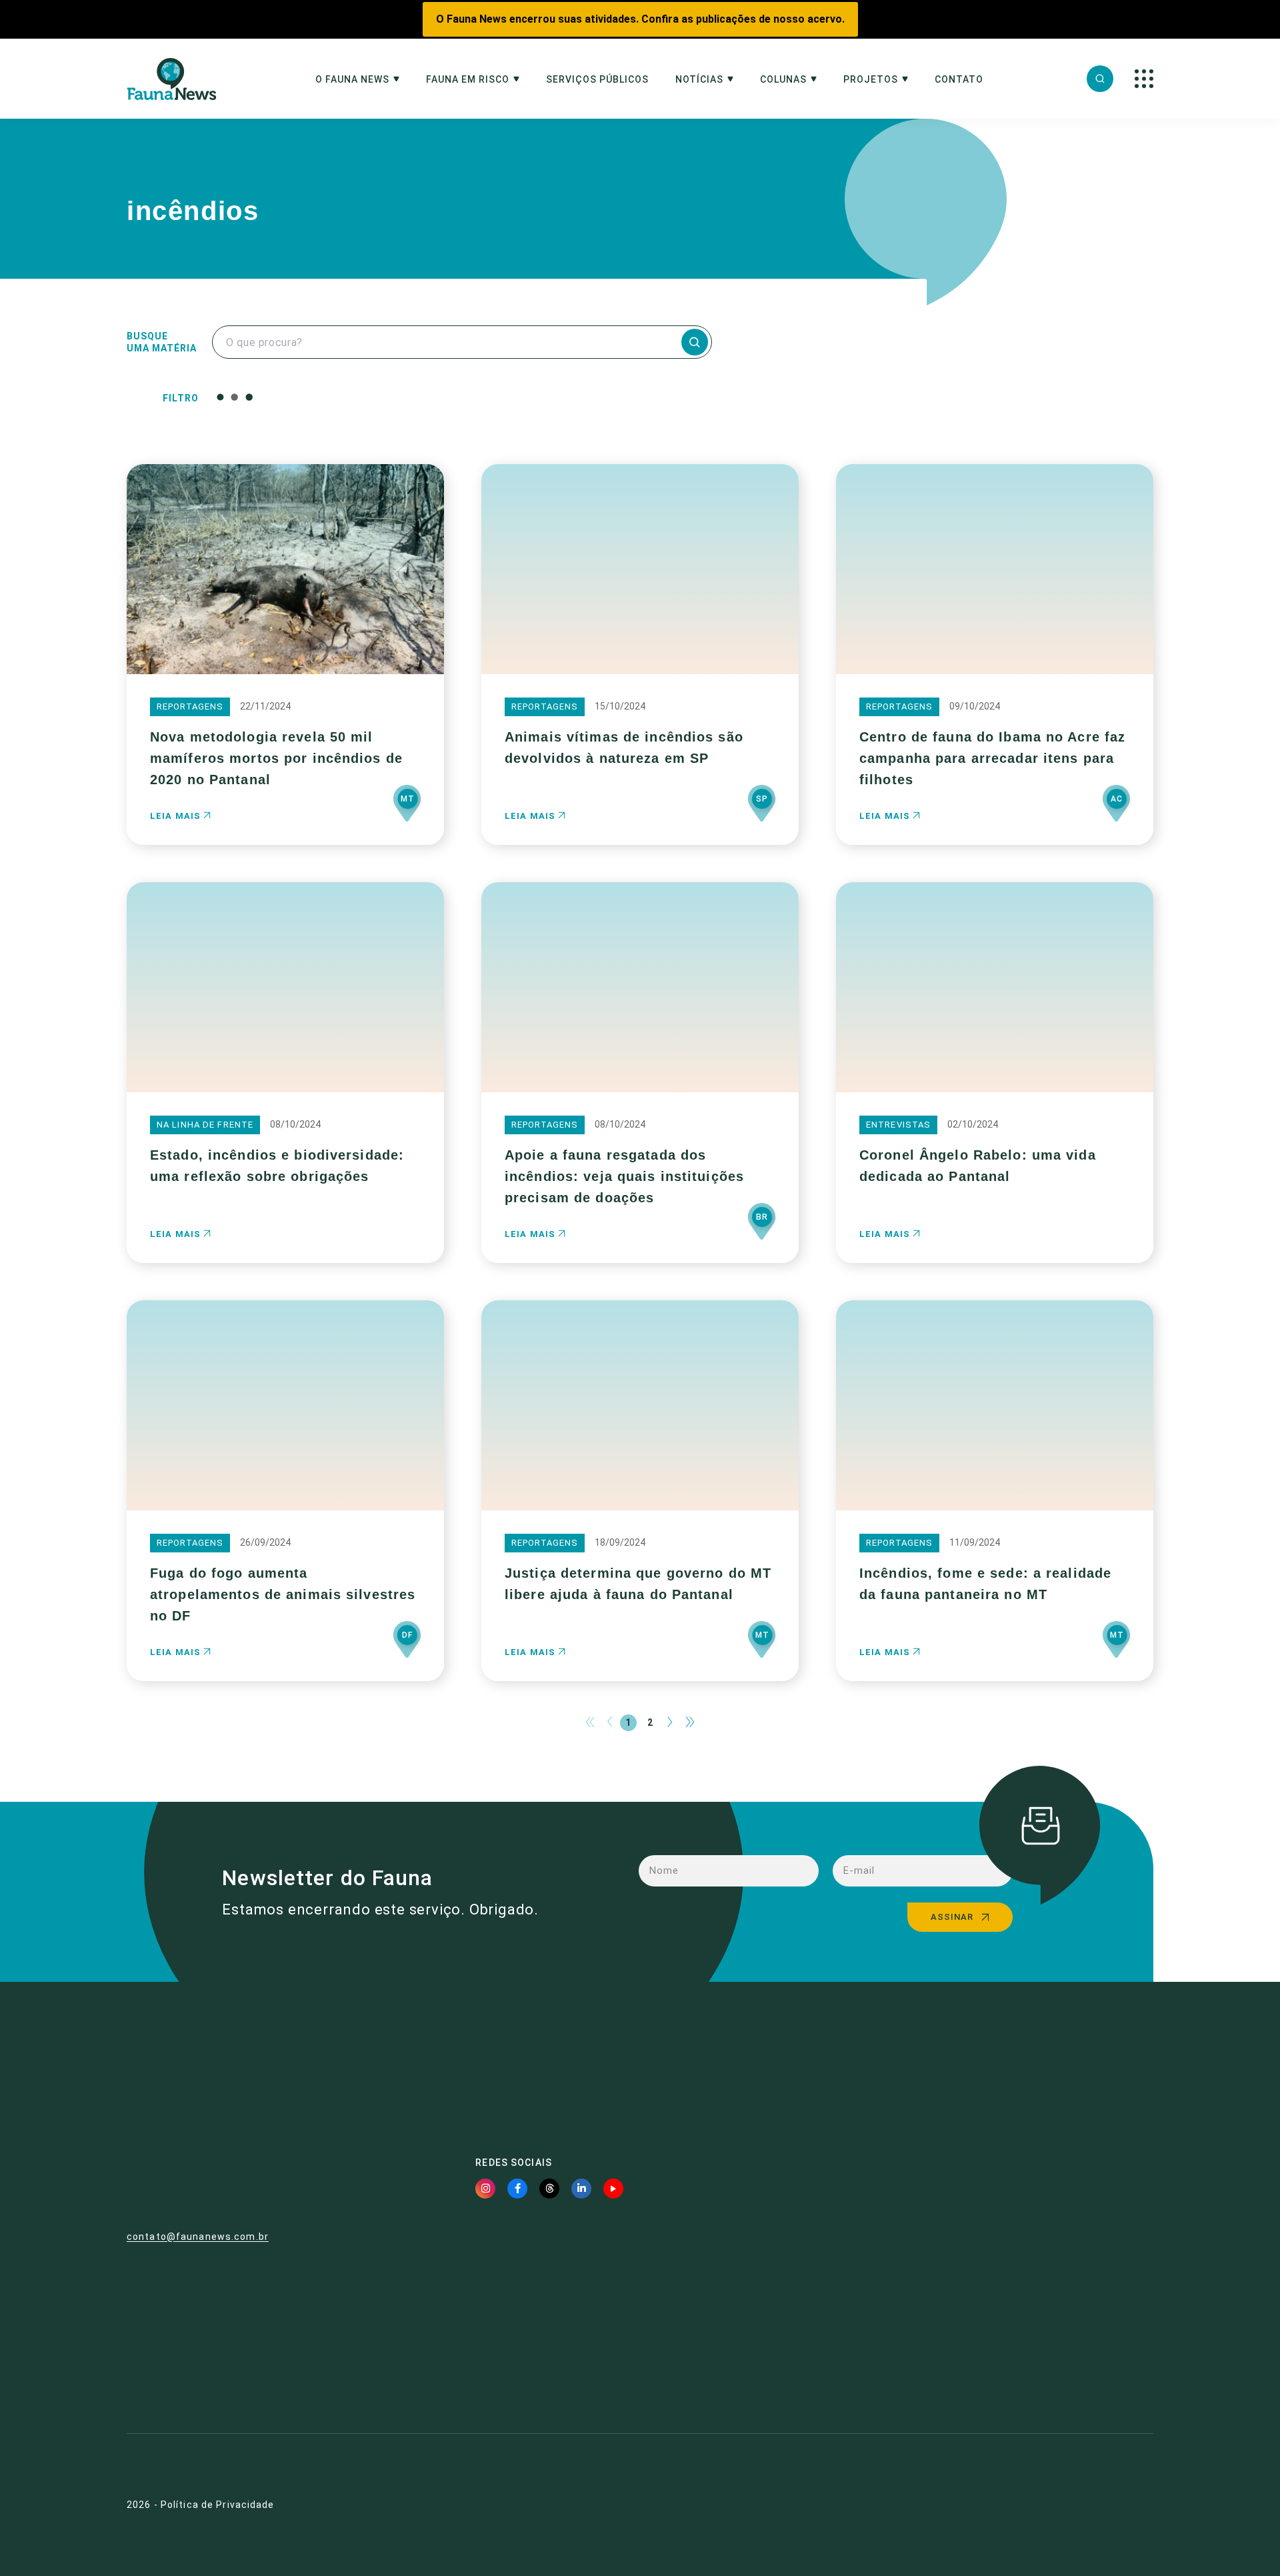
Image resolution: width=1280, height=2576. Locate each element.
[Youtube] (613, 2189)
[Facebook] (517, 2189)
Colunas (783, 80)
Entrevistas (898, 1125)
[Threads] (549, 2189)
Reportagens (190, 707)
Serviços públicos (597, 80)
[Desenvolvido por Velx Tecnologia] (1077, 2505)
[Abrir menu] (1144, 79)
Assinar (952, 1917)
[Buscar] (1100, 79)
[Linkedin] (581, 2189)
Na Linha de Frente (205, 1125)
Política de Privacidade (218, 2505)
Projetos (871, 80)
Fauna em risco (468, 80)
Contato (959, 80)
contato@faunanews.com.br (198, 2237)
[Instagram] (485, 2189)
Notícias (699, 80)
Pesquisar (539, 397)
